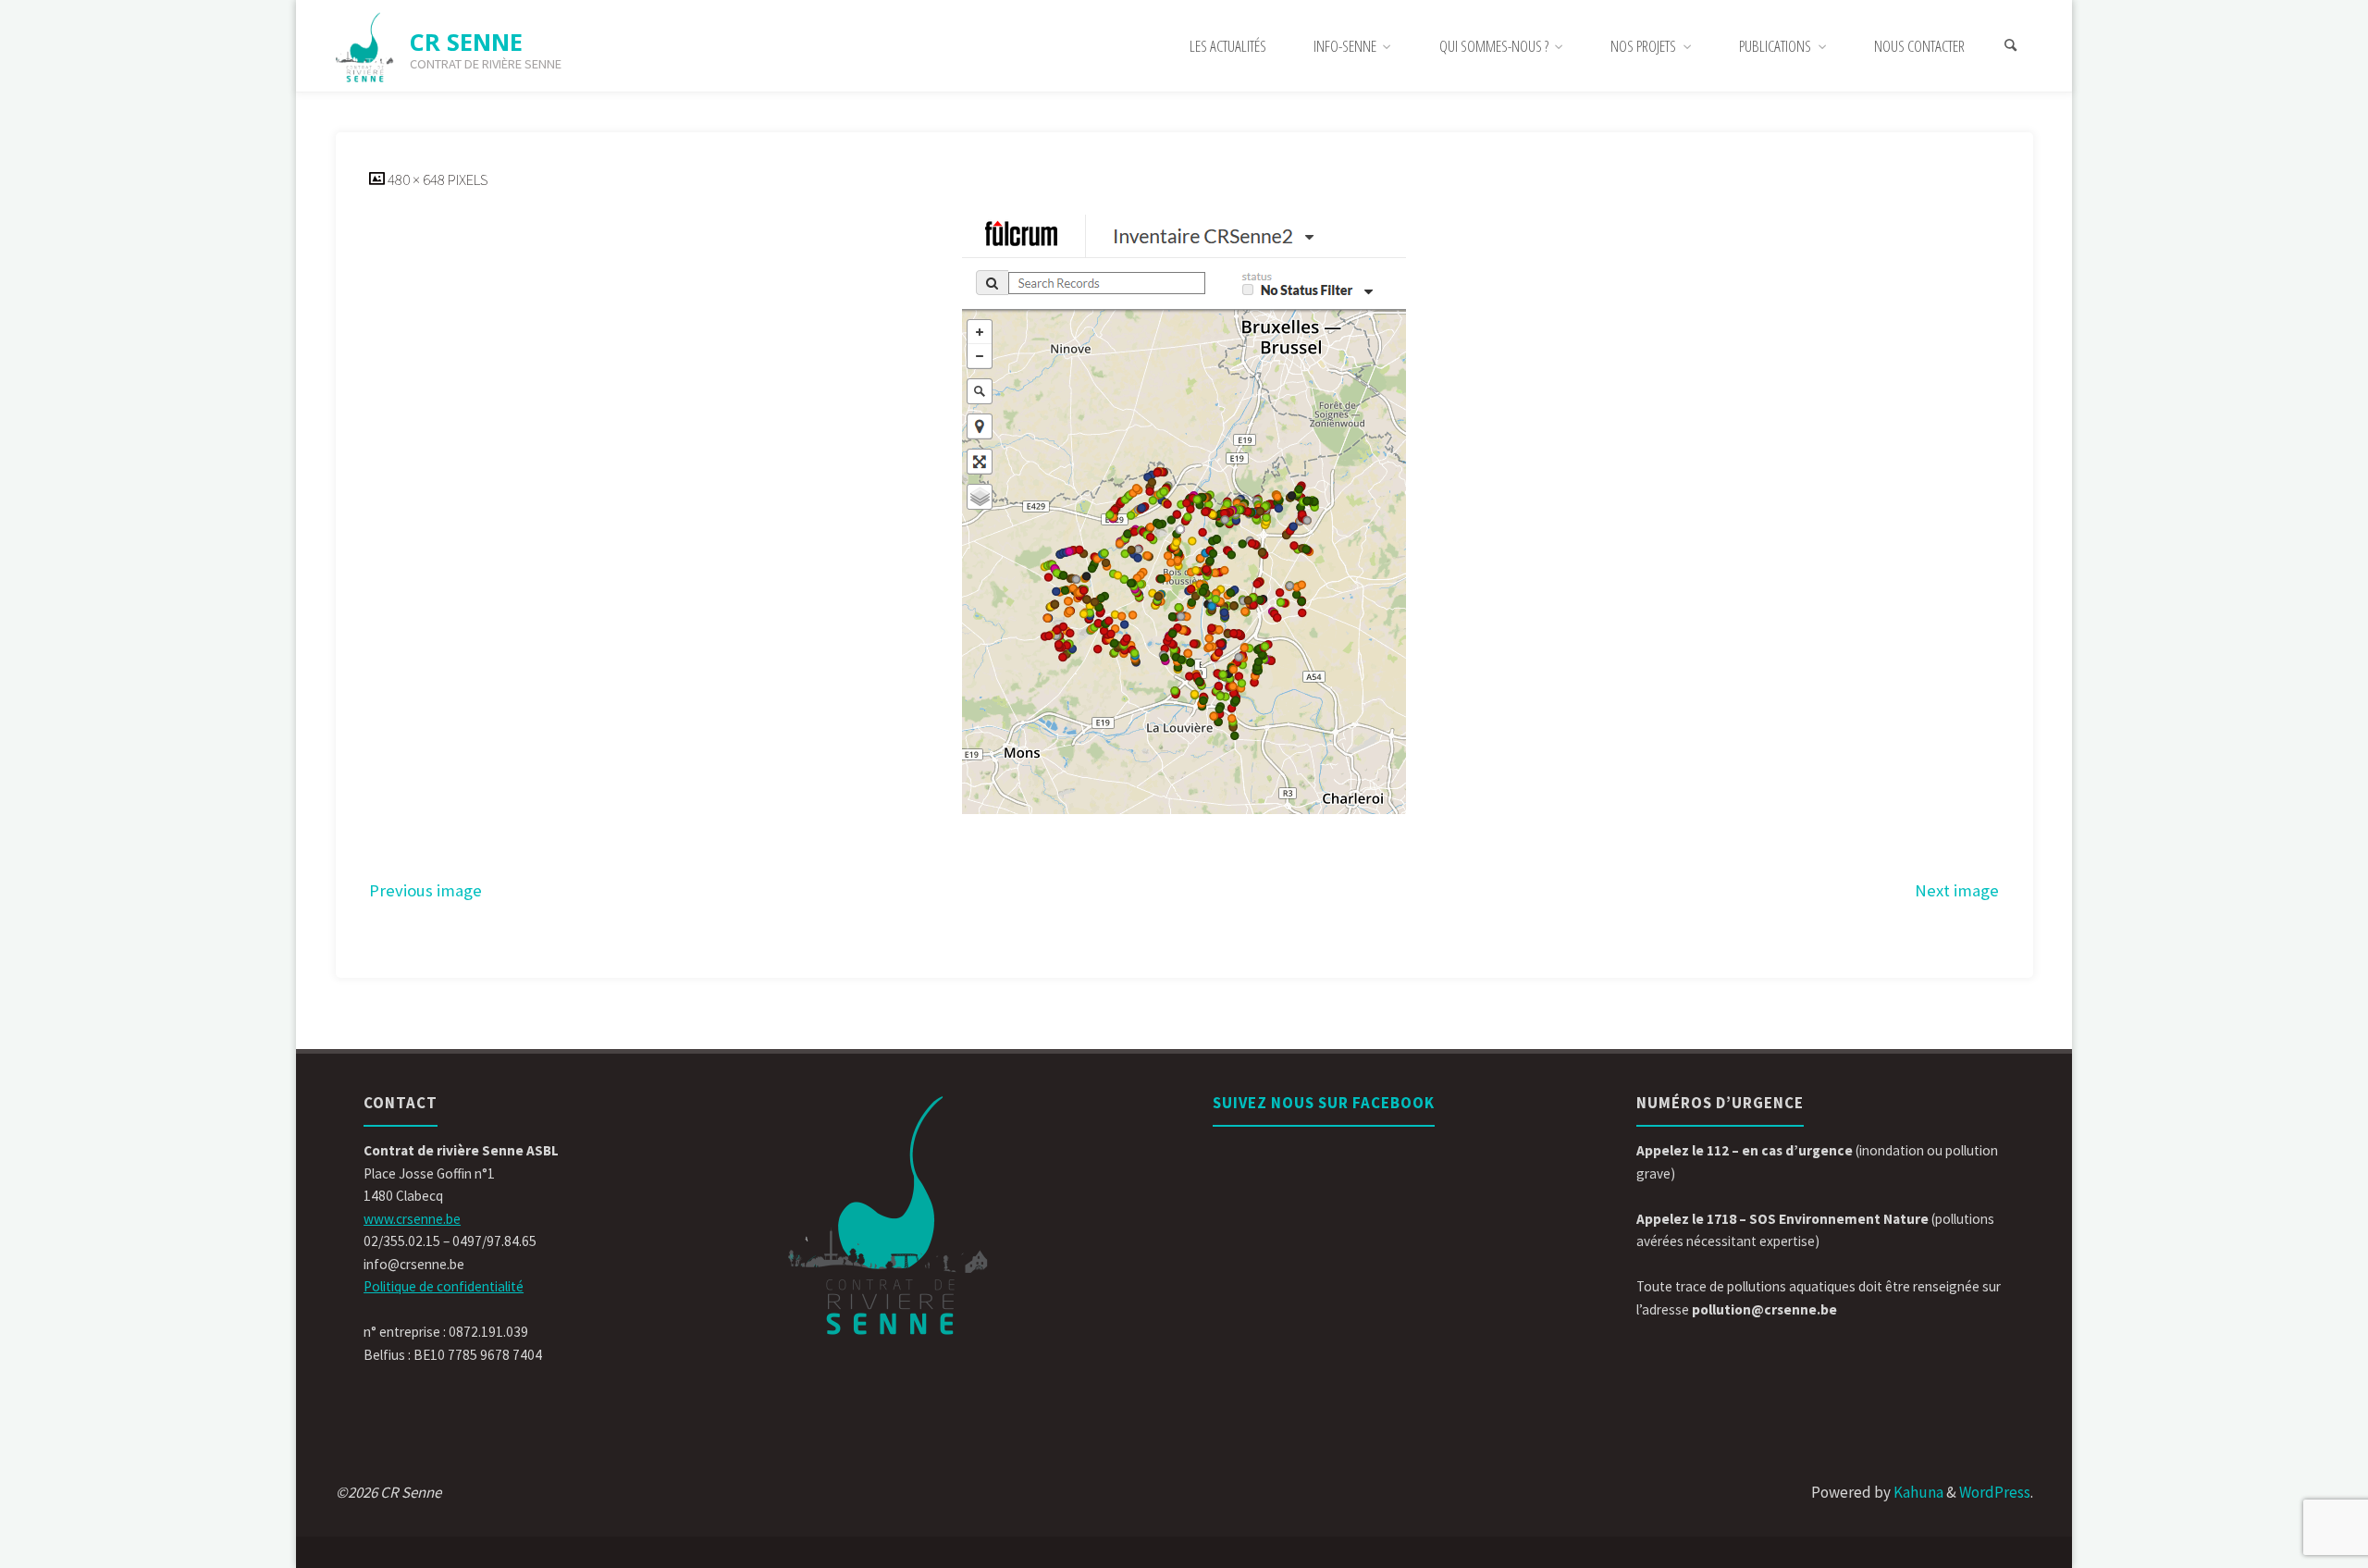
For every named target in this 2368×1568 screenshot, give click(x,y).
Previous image (425, 890)
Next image (1957, 890)
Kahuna (1917, 1492)
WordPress (1995, 1492)
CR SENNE (466, 42)
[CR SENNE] (365, 46)
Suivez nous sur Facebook (1324, 1103)
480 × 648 (418, 179)
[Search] (2011, 46)
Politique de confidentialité (444, 1286)
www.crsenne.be (412, 1219)
